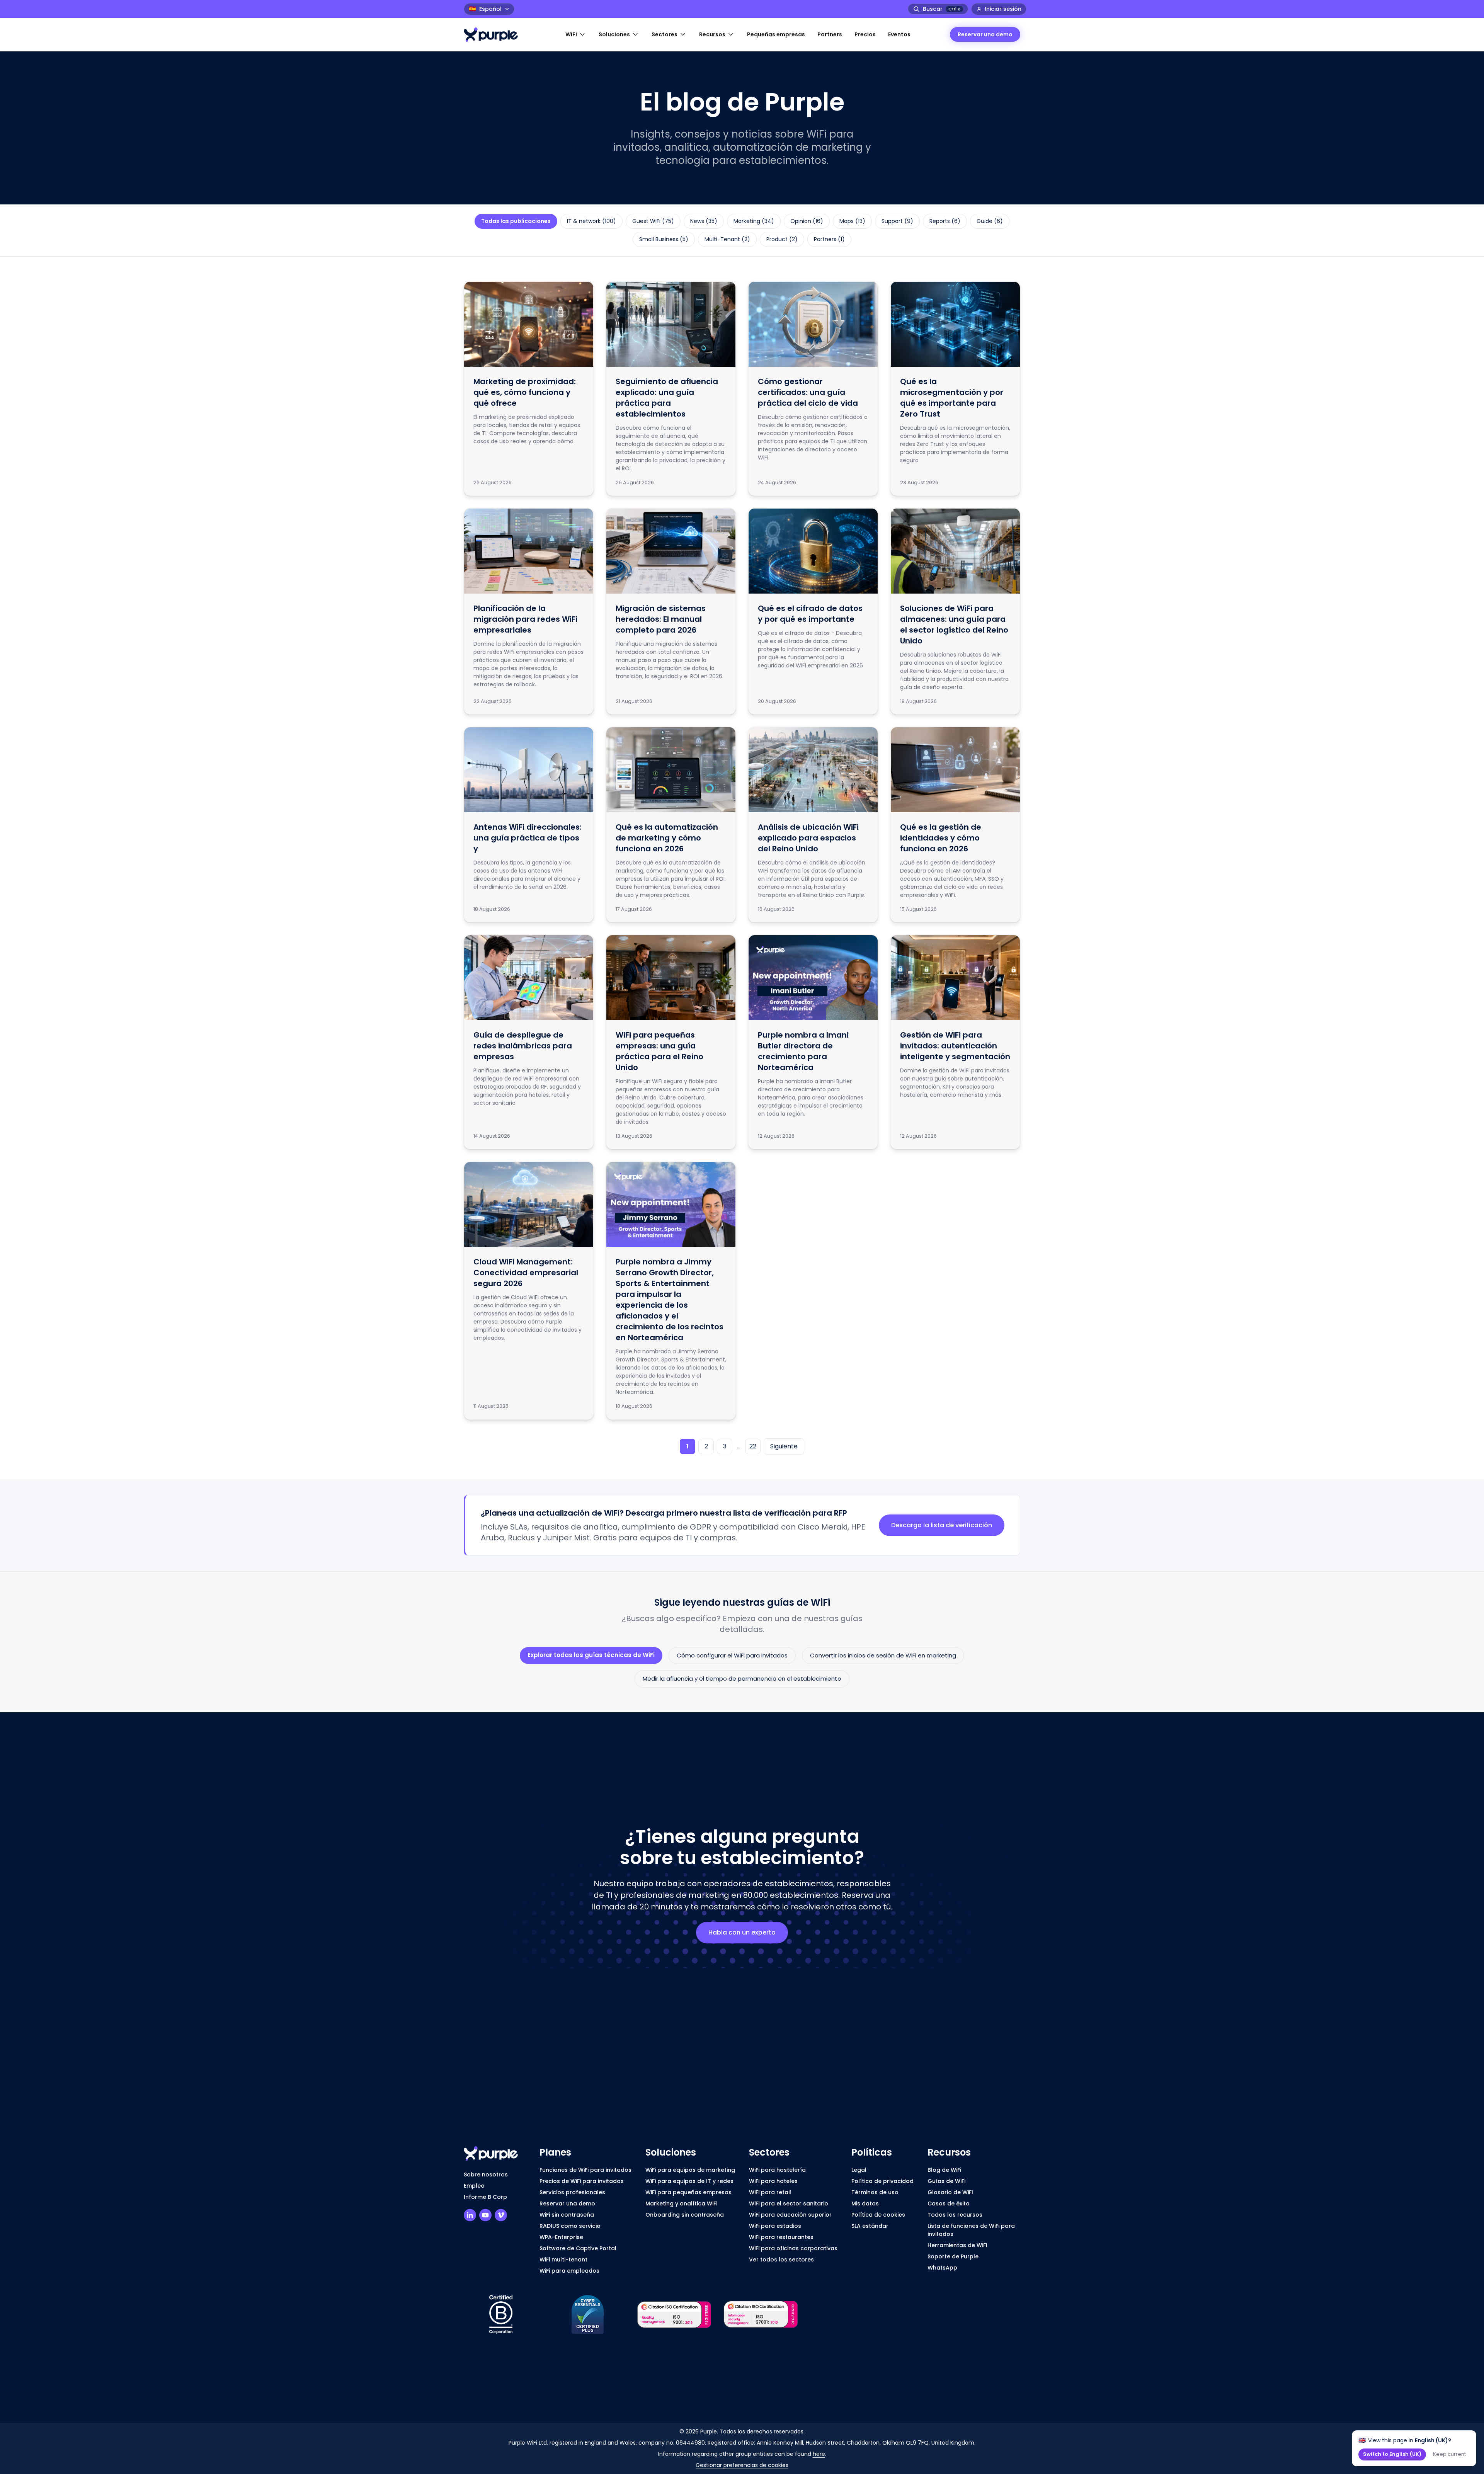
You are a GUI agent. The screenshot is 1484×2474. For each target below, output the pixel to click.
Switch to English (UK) (1392, 2454)
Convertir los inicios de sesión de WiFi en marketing (883, 1655)
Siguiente (784, 1446)
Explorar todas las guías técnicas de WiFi (591, 1655)
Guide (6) (990, 221)
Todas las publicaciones (516, 221)
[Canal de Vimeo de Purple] (501, 2215)
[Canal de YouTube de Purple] (485, 2215)
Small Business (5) (664, 239)
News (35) (704, 221)
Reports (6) (945, 221)
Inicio (471, 61)
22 (753, 1446)
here (819, 2454)
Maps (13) (852, 221)
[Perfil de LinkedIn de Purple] (470, 2215)
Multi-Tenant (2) (727, 239)
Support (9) (897, 221)
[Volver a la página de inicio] (495, 35)
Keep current (1449, 2454)
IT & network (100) (591, 221)
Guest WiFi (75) (653, 221)
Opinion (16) (807, 221)
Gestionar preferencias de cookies (742, 2465)
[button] (576, 35)
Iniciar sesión (1003, 9)
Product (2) (782, 239)
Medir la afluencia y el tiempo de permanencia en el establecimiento (742, 1679)
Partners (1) (829, 239)
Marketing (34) (754, 221)
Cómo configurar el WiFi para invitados (732, 1655)
